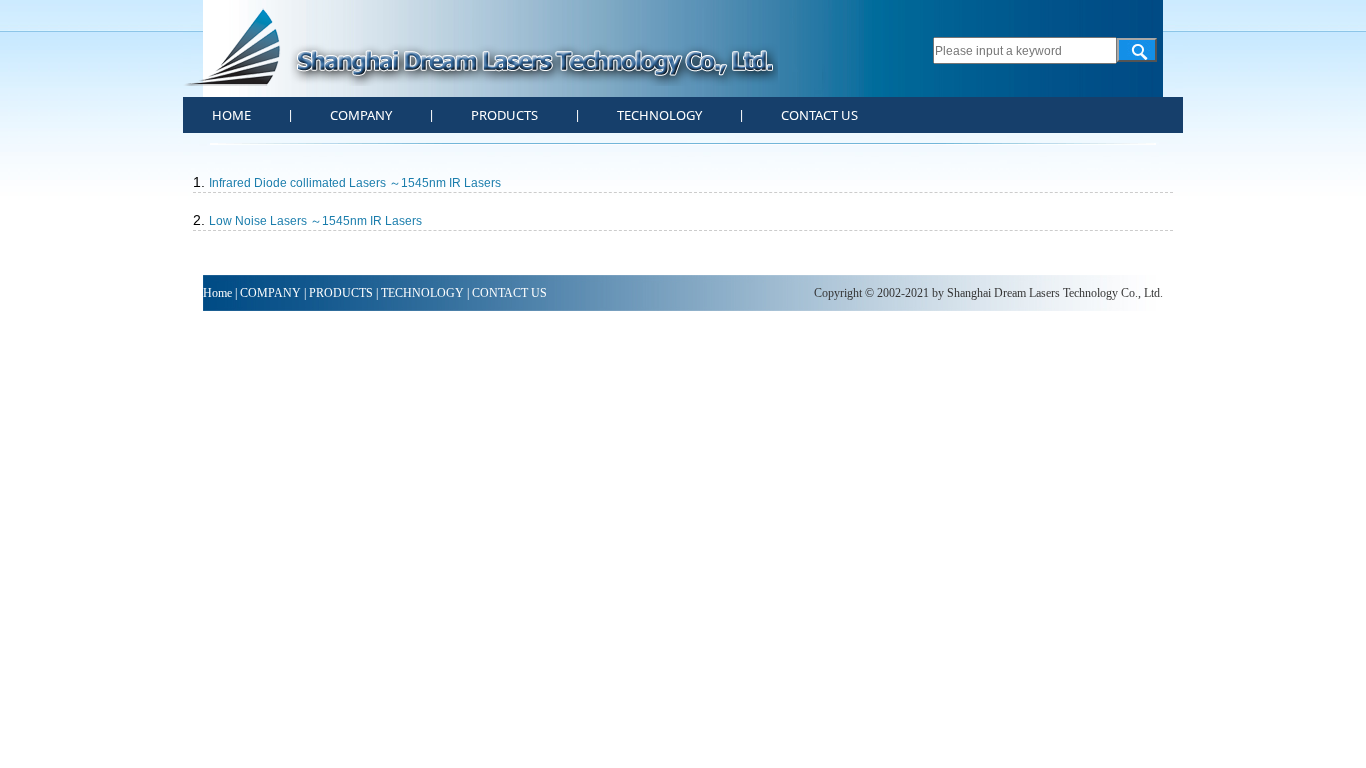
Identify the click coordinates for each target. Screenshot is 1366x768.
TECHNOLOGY (659, 115)
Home (217, 293)
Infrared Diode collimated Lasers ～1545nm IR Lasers (347, 183)
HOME (231, 115)
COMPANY (361, 115)
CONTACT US (819, 115)
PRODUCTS (504, 115)
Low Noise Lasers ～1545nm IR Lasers (307, 221)
